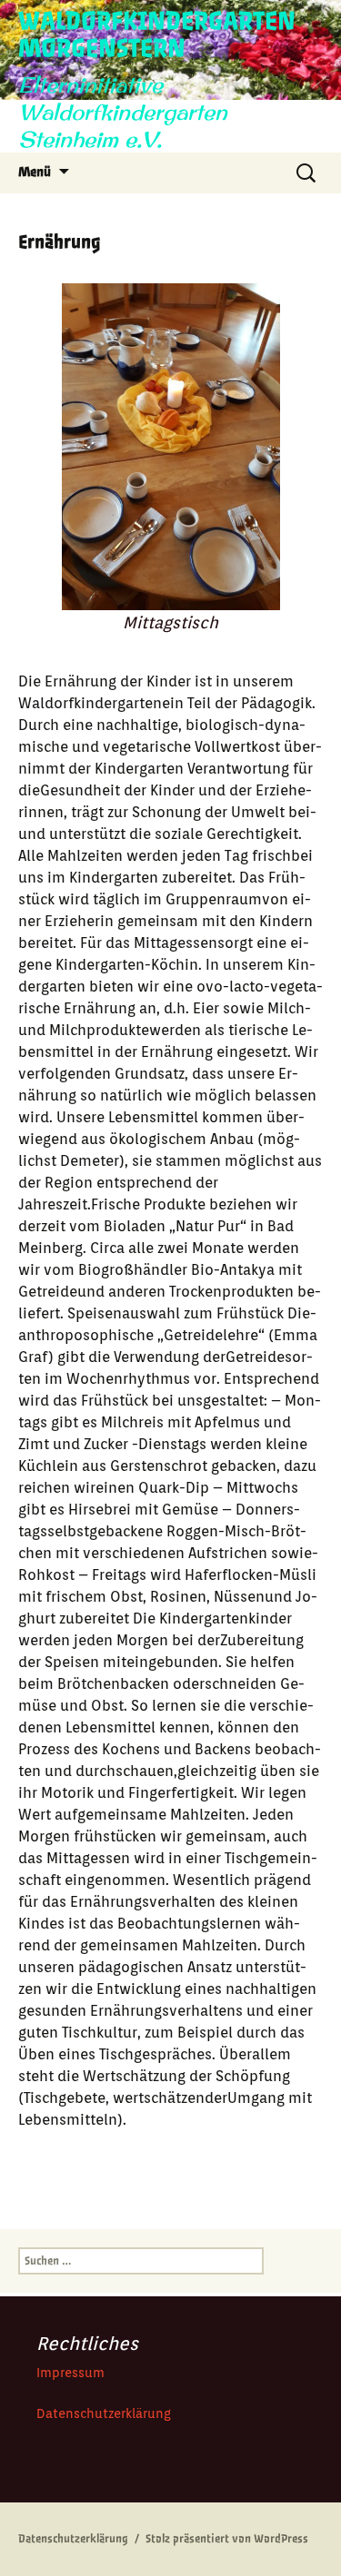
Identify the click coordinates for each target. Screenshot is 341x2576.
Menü (35, 172)
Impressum (70, 2373)
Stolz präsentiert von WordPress (227, 2539)
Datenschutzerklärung (104, 2413)
